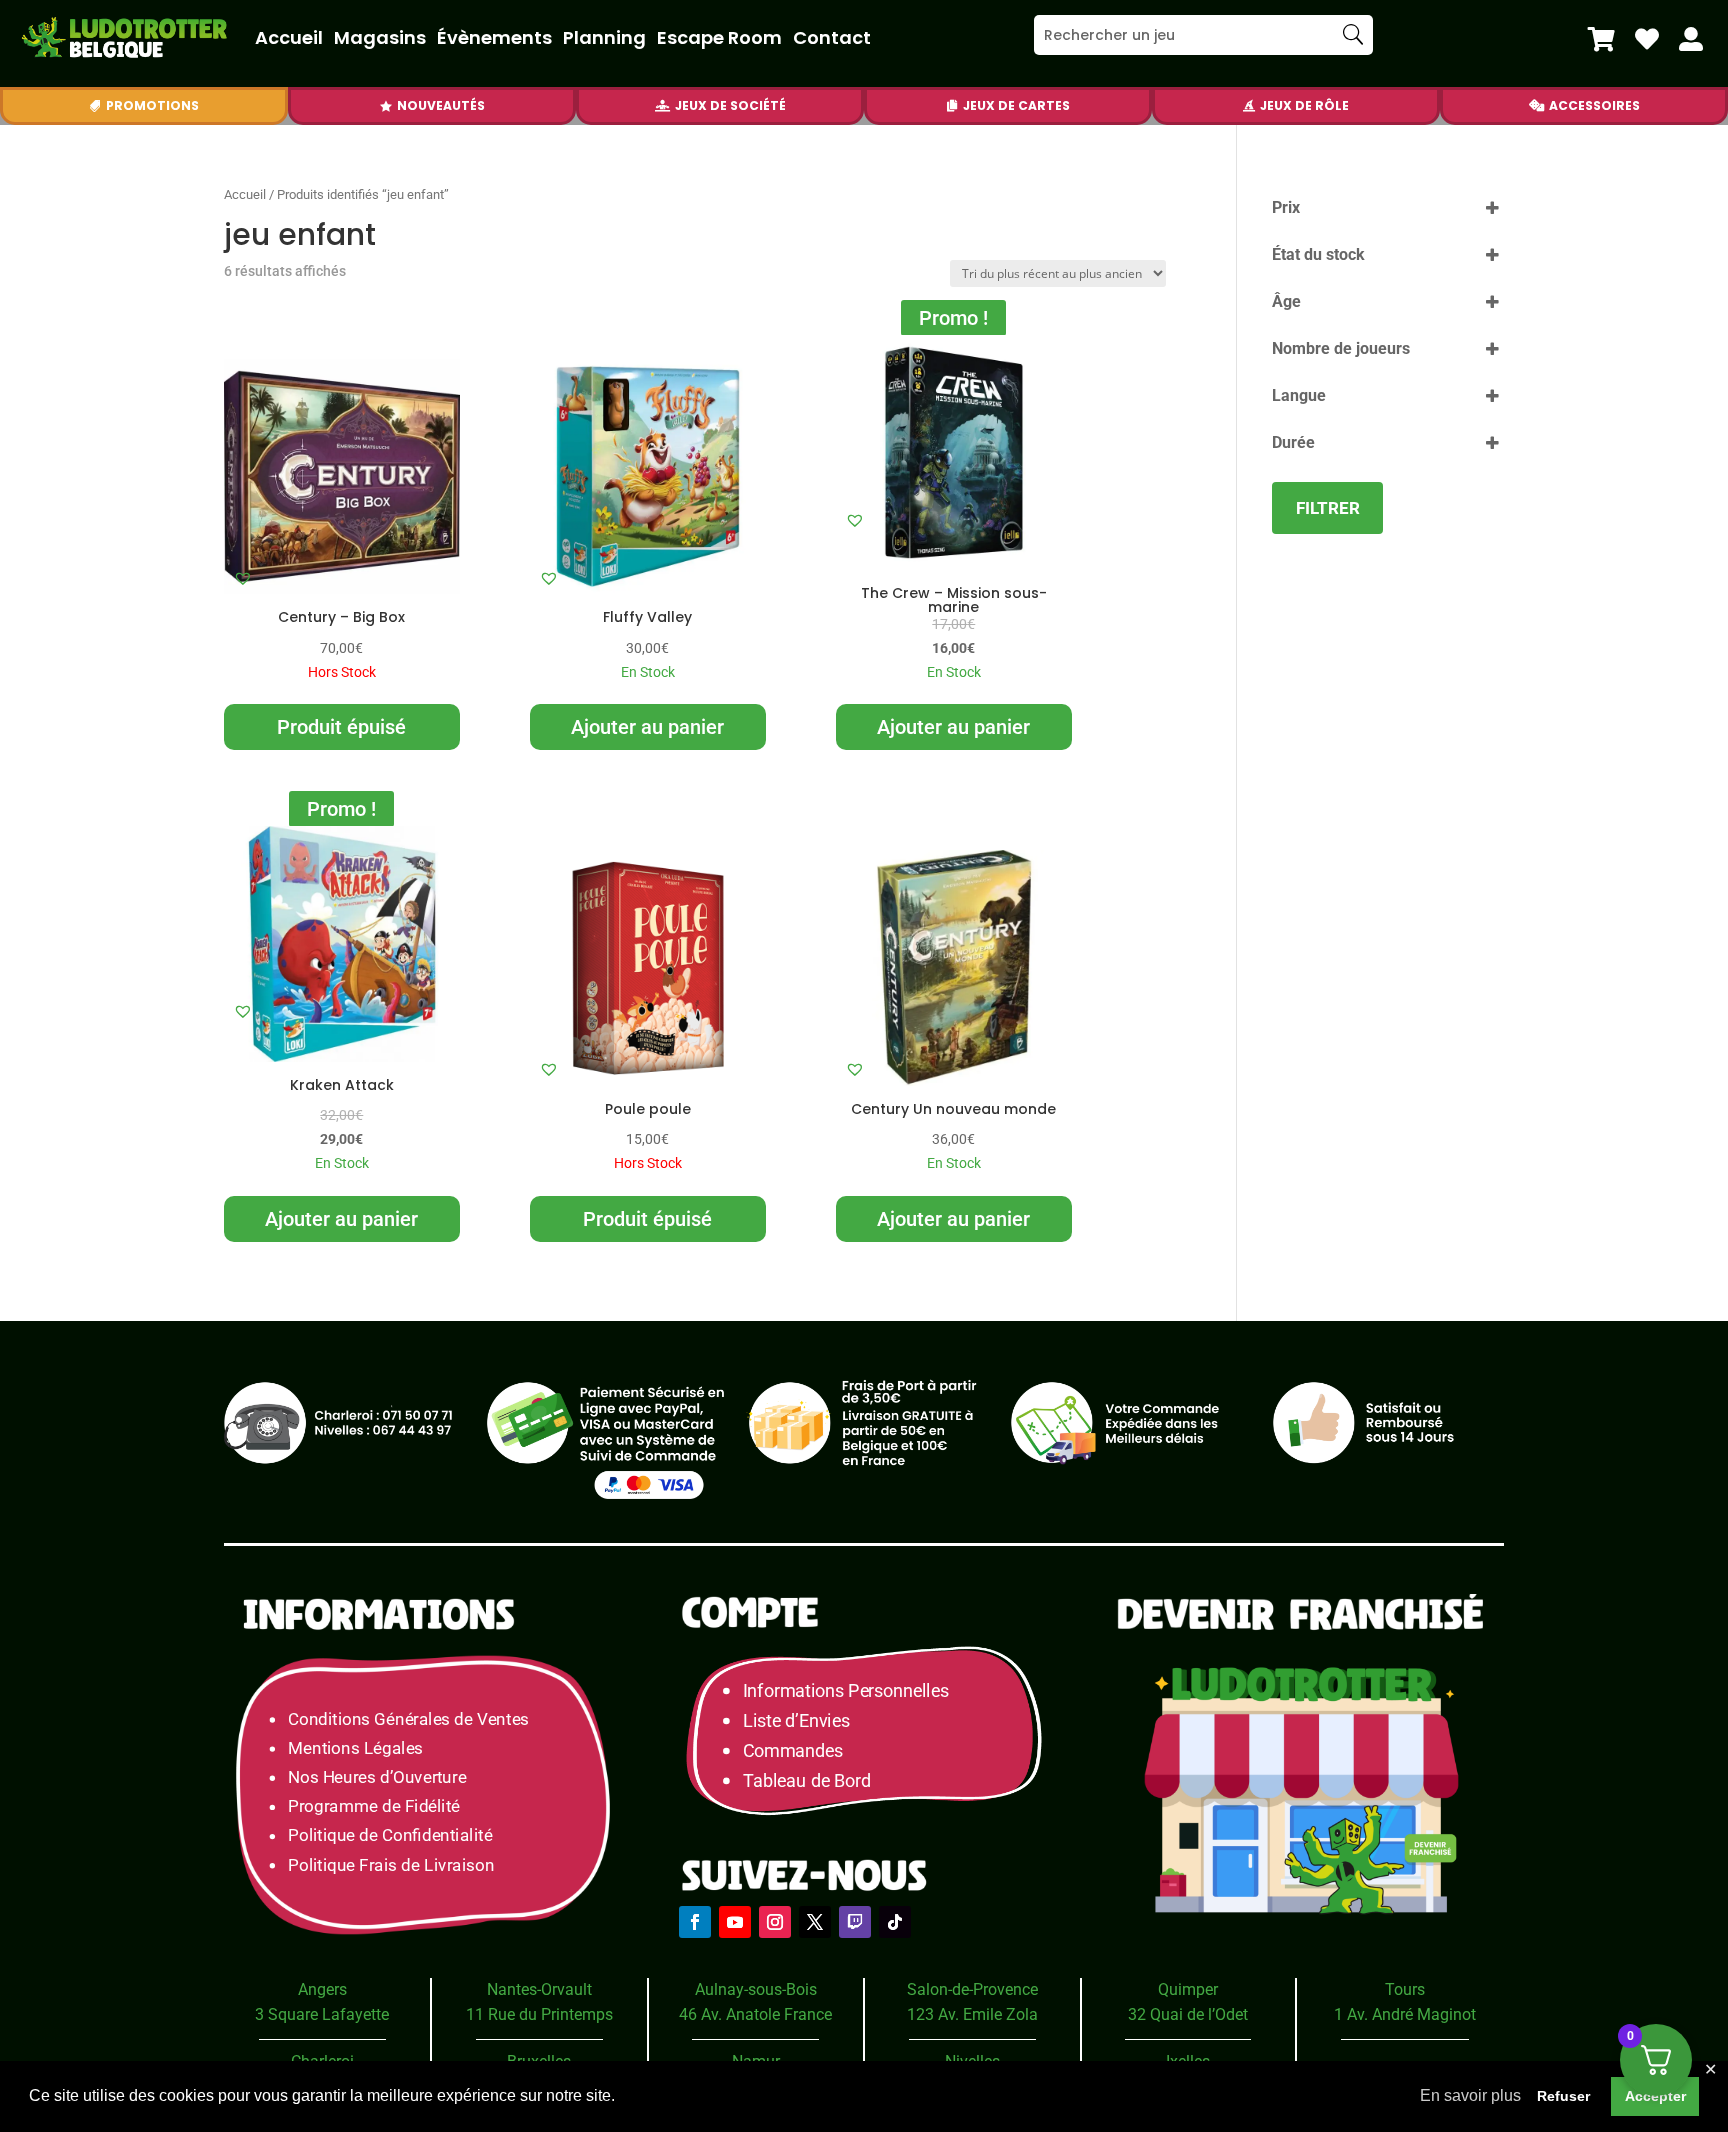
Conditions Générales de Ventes (408, 1718)
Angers (322, 1989)
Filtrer (1328, 508)
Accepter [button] (1655, 2096)
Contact (832, 37)
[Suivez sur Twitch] (855, 1922)
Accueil (289, 37)
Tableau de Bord (807, 1780)
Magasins (380, 37)
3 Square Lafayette (322, 2014)
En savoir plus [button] (1470, 2095)
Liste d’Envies (803, 1720)
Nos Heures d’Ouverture (377, 1777)
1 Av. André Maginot (1405, 2014)
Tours (1405, 1989)
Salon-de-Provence (972, 1989)
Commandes (793, 1750)
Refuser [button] (1563, 2096)
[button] (243, 578)
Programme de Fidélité (374, 1806)
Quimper (1188, 1989)
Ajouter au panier (647, 727)
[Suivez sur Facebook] (695, 1922)
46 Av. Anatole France (755, 2014)
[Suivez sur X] (815, 1922)
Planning (604, 37)
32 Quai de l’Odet (1188, 2014)
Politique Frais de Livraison (391, 1864)
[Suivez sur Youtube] (735, 1922)
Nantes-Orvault (539, 1989)
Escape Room (719, 37)
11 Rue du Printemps (539, 2014)
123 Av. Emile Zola (972, 2014)
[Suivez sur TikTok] (895, 1922)
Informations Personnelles (845, 1690)
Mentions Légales (355, 1748)
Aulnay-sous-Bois (756, 1989)
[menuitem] (1601, 39)
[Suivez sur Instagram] (775, 1922)
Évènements (494, 37)
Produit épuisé (341, 727)
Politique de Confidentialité (390, 1835)
